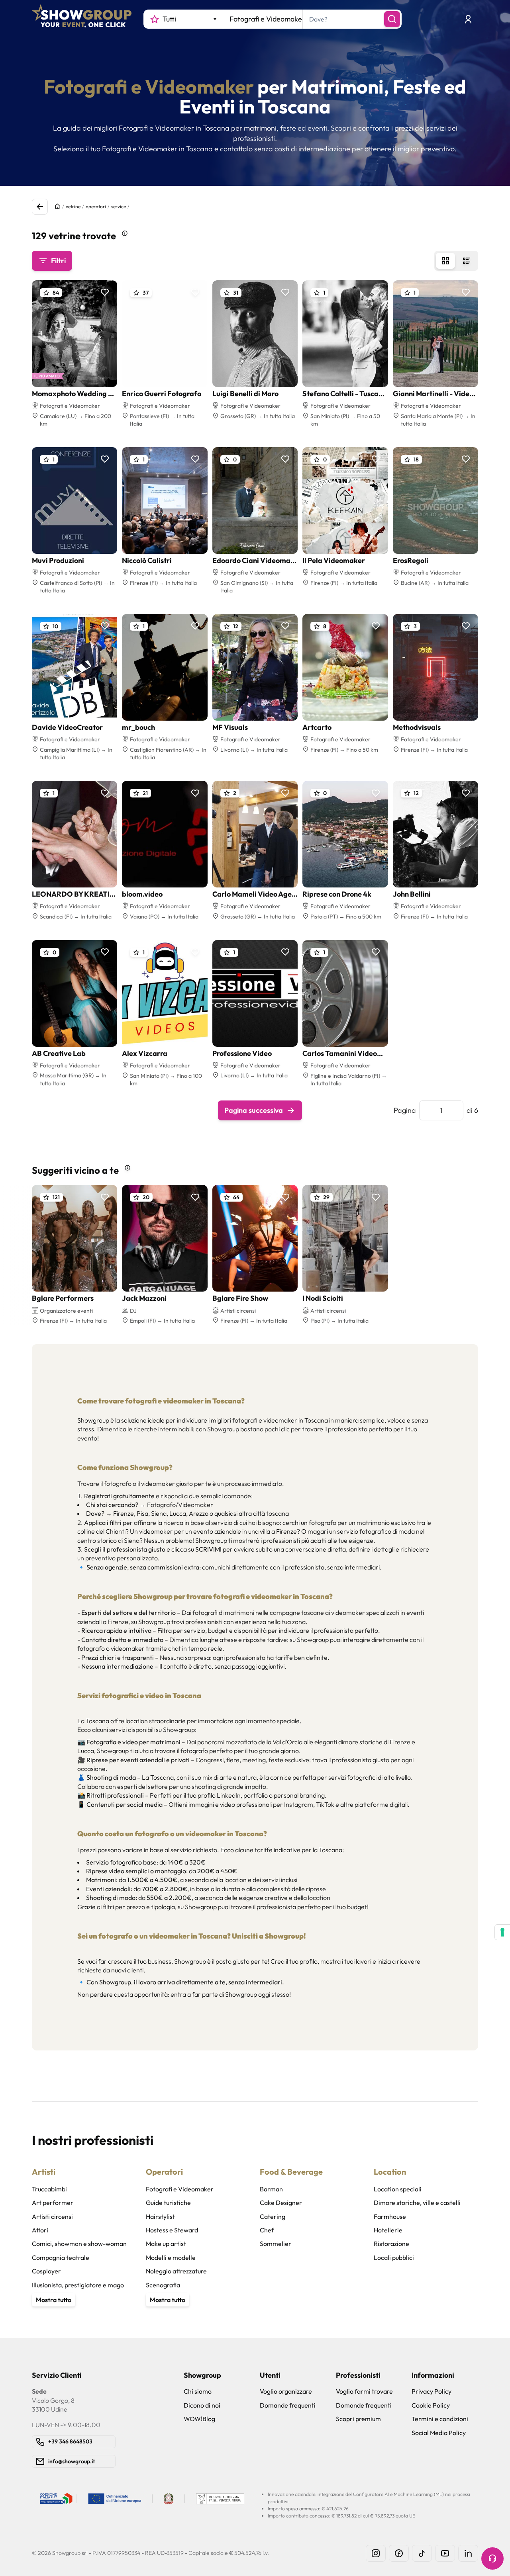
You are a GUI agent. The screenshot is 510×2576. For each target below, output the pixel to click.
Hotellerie (388, 2230)
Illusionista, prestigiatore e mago (78, 2285)
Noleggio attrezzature (176, 2271)
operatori (96, 206)
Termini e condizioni (440, 2419)
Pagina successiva (254, 1110)
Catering (273, 2216)
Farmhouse (390, 2216)
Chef (267, 2230)
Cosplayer (46, 2271)
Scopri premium (358, 2419)
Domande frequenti (288, 2405)
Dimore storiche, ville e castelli (417, 2203)
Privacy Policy (432, 2391)
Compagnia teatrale (61, 2257)
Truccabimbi (49, 2189)
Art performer (53, 2203)
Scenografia (163, 2285)
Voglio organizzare (286, 2391)
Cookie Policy (431, 2405)
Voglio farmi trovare (364, 2391)
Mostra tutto (54, 2300)
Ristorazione (391, 2244)
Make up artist (166, 2244)
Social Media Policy (439, 2433)
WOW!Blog (199, 2419)
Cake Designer (281, 2203)
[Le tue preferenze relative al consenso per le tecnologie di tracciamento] (502, 1932)
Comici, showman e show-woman (79, 2244)
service (119, 206)
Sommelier (276, 2244)
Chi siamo (198, 2391)
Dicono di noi (202, 2405)
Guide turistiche (168, 2203)
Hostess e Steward (172, 2230)
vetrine (73, 206)
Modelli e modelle (171, 2257)
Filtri (58, 261)
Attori (40, 2230)
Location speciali (398, 2189)
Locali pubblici (394, 2257)
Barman (271, 2189)
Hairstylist (160, 2216)
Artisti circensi (52, 2216)
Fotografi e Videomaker (180, 2189)
